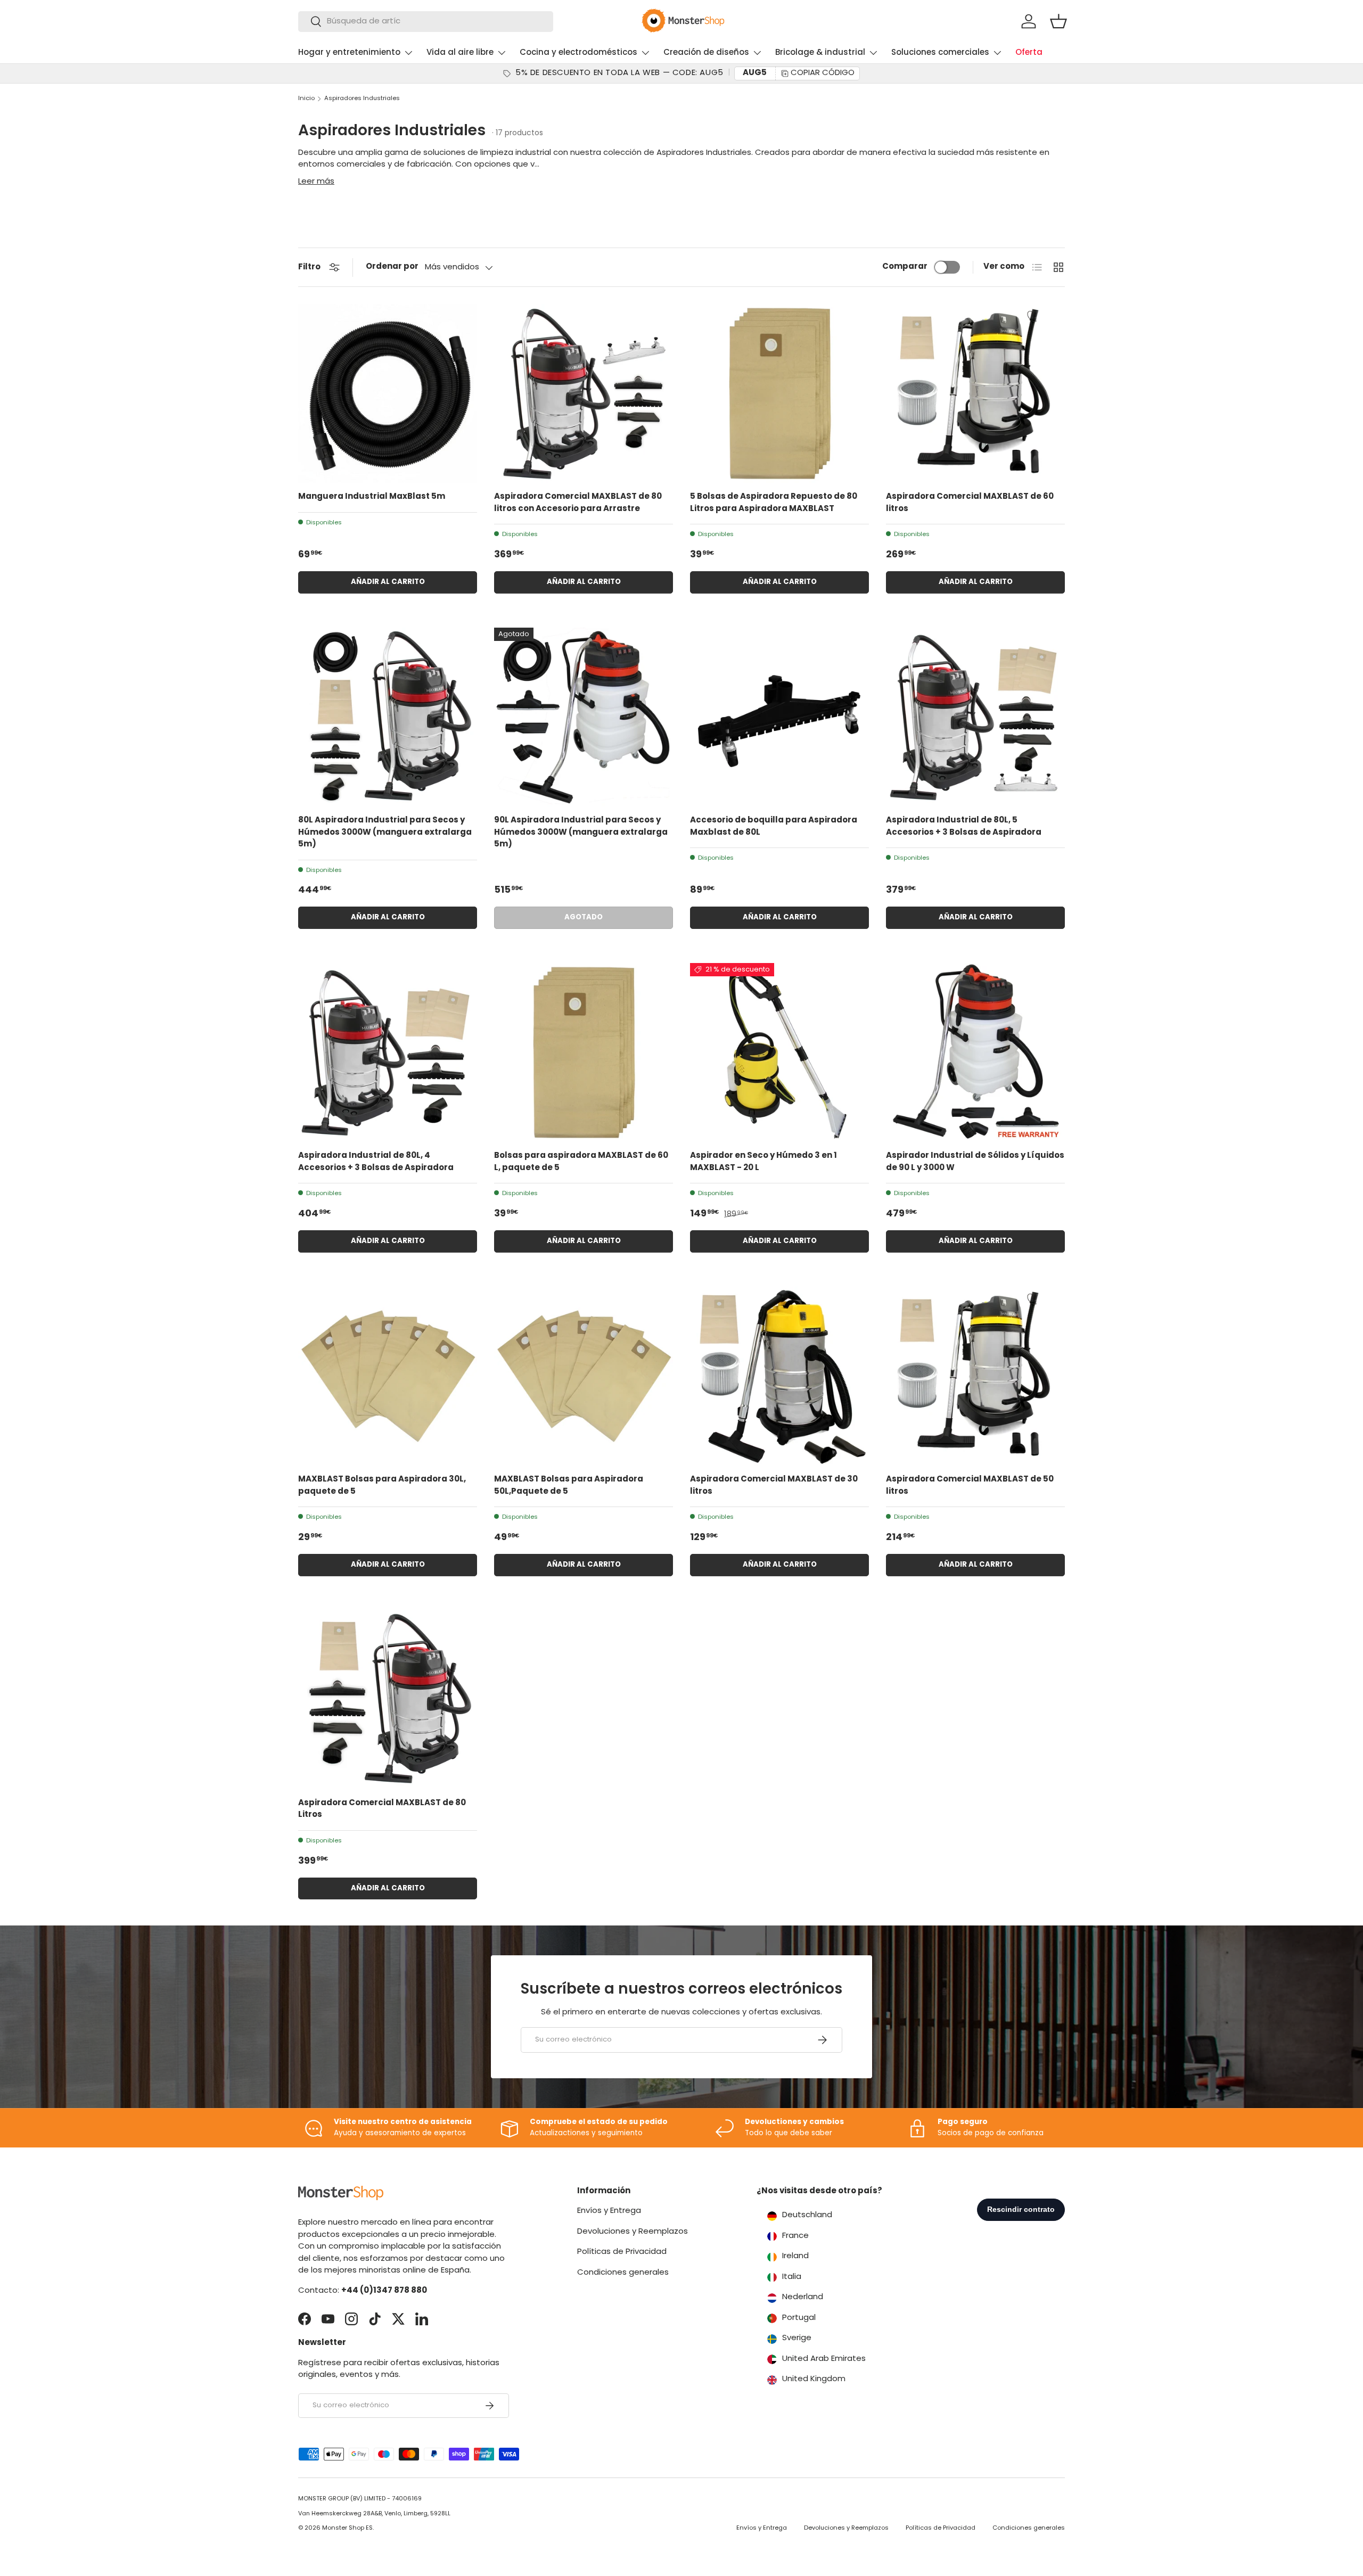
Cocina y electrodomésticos (578, 53)
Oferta (1029, 53)
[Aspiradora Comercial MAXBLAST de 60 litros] (975, 393)
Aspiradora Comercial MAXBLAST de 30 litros (774, 1486)
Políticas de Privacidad (622, 2252)
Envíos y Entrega (609, 2211)
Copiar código (823, 73)
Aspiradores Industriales (362, 99)
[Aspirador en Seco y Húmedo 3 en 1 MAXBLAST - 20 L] (779, 1052)
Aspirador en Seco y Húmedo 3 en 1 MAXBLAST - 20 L (763, 1162)
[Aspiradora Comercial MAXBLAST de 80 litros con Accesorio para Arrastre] (584, 393)
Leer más (316, 182)
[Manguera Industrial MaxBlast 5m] (388, 393)
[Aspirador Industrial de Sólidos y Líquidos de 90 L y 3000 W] (975, 1052)
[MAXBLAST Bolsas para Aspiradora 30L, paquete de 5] (388, 1376)
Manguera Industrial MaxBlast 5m (372, 497)
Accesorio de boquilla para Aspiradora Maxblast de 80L (774, 827)
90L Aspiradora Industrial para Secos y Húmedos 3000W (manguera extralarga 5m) (581, 833)
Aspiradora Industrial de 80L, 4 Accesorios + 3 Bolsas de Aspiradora (376, 1162)
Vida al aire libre (460, 53)
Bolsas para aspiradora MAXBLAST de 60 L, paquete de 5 (581, 1162)
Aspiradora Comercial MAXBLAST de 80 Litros (382, 1809)
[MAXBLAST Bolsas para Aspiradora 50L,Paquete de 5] (584, 1376)
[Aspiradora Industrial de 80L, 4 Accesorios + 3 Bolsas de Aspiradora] (388, 1052)
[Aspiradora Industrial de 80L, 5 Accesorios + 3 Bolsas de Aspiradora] (975, 717)
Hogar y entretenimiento (349, 53)
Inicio (306, 99)
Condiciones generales (623, 2273)
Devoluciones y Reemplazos (633, 2232)
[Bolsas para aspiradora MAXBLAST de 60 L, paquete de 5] (584, 1052)
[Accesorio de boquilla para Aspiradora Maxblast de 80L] (779, 717)
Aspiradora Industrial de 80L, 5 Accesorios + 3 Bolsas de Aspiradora (964, 827)
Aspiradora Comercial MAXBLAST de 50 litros (970, 1486)
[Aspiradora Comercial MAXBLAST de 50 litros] (975, 1376)
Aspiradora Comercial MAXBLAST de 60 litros (970, 503)
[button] (1058, 21)
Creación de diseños (706, 53)
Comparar (905, 267)
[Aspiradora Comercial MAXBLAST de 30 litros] (779, 1376)
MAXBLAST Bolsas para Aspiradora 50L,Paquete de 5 (569, 1486)
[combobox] (426, 22)
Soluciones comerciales (940, 53)
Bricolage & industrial (820, 53)
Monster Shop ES (347, 2528)
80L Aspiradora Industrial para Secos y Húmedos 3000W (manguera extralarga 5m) (385, 833)
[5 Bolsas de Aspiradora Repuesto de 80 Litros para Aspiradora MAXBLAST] (779, 393)
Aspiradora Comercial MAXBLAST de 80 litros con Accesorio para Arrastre (578, 503)
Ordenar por (392, 267)
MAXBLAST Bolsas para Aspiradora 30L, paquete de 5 (382, 1486)
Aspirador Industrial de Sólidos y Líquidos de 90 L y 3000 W (975, 1162)
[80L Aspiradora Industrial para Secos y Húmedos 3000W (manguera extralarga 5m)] (388, 717)
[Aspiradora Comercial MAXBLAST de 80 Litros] (388, 1700)
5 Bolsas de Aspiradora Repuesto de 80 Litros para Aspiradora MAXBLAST (774, 503)
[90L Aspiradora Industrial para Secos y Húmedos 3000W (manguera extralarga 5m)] (584, 717)
